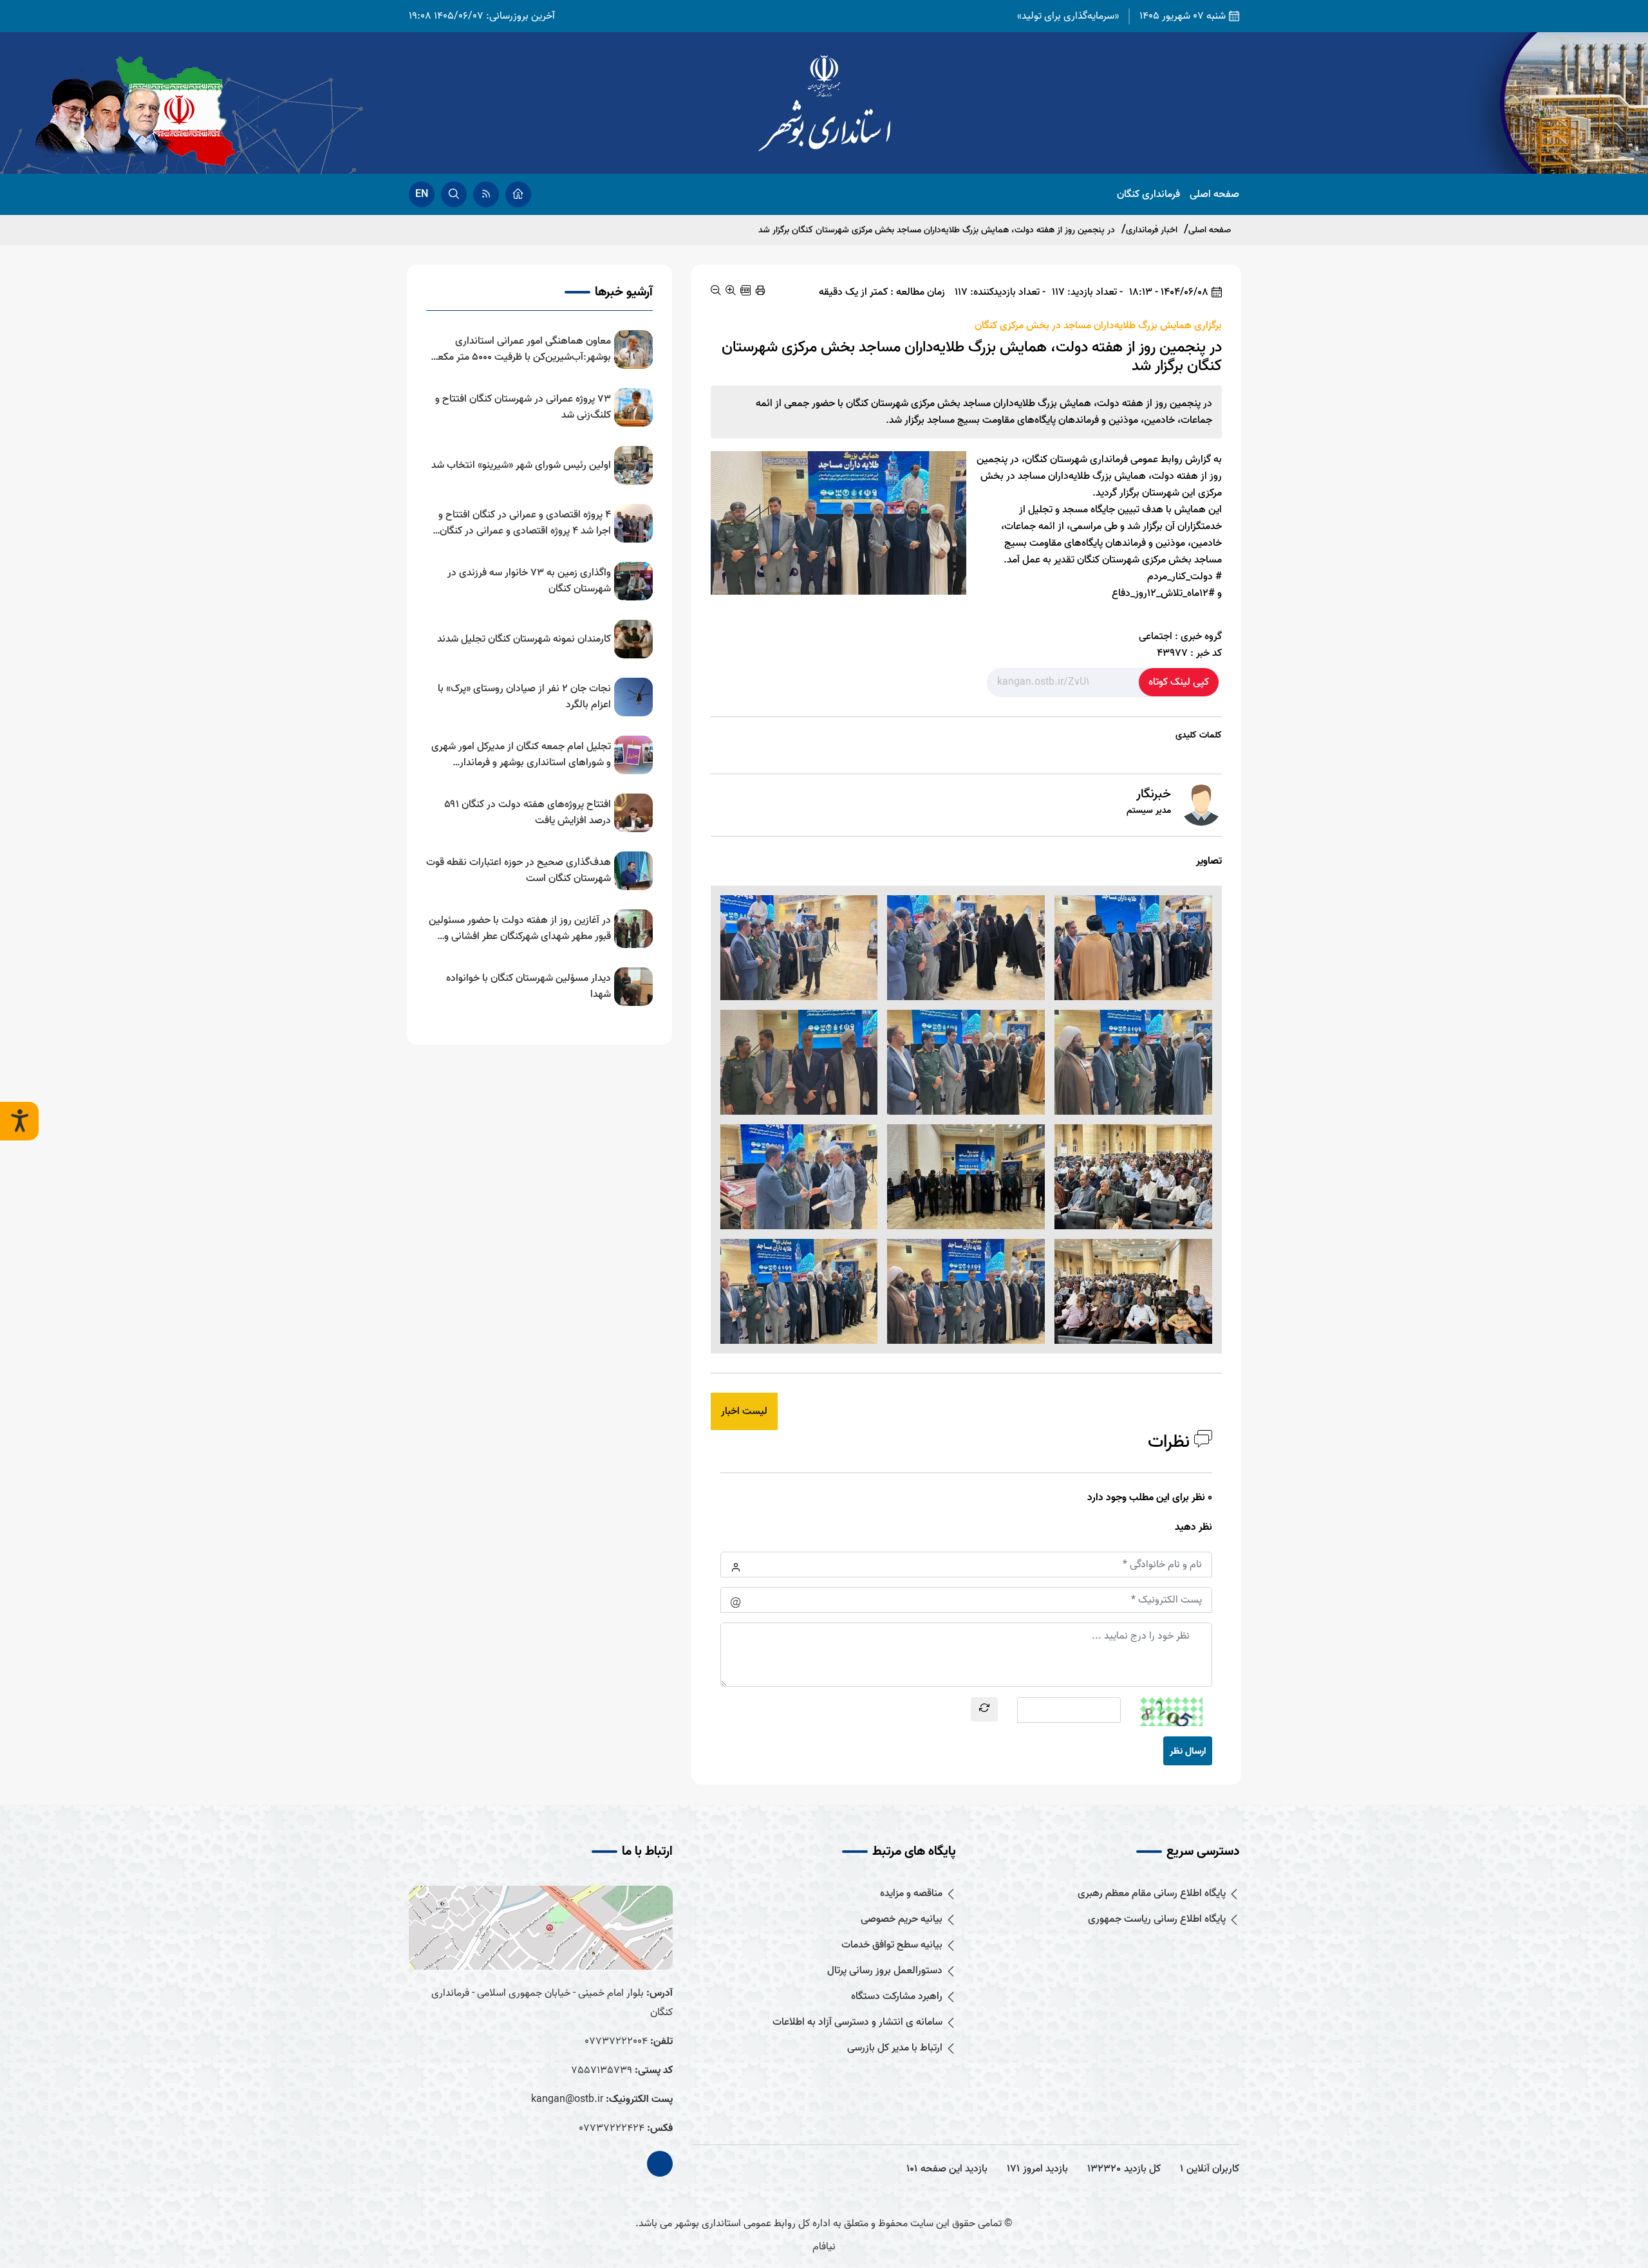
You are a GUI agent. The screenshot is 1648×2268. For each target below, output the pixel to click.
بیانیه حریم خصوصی (902, 1919)
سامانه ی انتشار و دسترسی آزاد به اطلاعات (857, 2022)
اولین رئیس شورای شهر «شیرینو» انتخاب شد (521, 466)
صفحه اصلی (1214, 195)
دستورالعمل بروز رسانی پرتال (885, 1971)
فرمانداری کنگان (1148, 195)
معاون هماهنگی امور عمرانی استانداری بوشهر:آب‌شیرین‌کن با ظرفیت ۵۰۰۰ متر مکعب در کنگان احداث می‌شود (520, 349)
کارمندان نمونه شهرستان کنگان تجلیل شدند (524, 639)
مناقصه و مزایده (911, 1894)
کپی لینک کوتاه (1179, 682)
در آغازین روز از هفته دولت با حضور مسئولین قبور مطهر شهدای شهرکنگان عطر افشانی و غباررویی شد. (520, 929)
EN (422, 194)
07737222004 (616, 2041)
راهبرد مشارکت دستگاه (897, 1997)
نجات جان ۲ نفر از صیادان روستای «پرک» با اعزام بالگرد (524, 697)
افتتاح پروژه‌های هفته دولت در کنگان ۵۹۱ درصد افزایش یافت (528, 813)
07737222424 (612, 2128)
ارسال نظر (1188, 1751)
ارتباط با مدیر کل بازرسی (895, 2048)
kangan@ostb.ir (567, 2099)
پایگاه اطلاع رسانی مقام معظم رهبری (1152, 1894)
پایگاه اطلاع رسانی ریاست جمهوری (1157, 1919)
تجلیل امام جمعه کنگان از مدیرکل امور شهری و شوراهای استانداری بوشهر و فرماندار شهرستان (521, 755)
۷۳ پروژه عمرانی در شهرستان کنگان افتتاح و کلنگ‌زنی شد (523, 407)
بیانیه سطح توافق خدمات (892, 1945)
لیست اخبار (744, 1411)
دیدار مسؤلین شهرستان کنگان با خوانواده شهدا (529, 987)
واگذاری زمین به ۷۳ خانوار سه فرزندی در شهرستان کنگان (529, 581)
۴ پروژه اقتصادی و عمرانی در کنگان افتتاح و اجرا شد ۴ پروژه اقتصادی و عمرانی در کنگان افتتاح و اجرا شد (525, 523)
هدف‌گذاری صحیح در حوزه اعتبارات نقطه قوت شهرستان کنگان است (519, 871)
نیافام (824, 2247)
